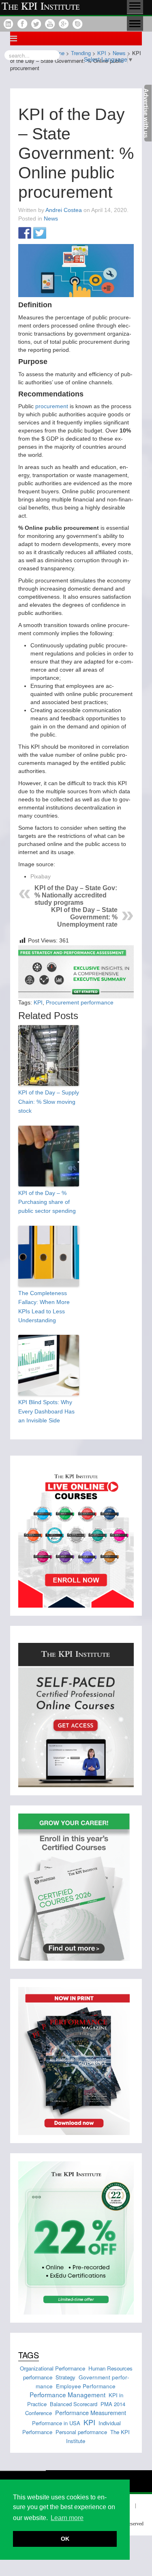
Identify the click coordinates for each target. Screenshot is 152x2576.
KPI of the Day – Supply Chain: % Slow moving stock (49, 1102)
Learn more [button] (67, 2518)
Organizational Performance (52, 2368)
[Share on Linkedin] (55, 233)
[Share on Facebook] (25, 233)
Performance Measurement (91, 2412)
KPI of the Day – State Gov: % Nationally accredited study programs (76, 895)
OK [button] (65, 2539)
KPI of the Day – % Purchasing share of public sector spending (47, 1202)
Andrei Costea (64, 210)
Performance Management (67, 2394)
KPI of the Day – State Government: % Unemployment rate (84, 917)
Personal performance (81, 2432)
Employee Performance (86, 2386)
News (51, 218)
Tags (29, 2355)
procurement (52, 406)
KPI (38, 1002)
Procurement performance (80, 1002)
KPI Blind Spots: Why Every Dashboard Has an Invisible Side (46, 1411)
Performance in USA (56, 2423)
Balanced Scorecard (74, 2404)
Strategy (65, 2377)
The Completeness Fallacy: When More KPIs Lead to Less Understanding (44, 1307)
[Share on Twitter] (40, 233)
